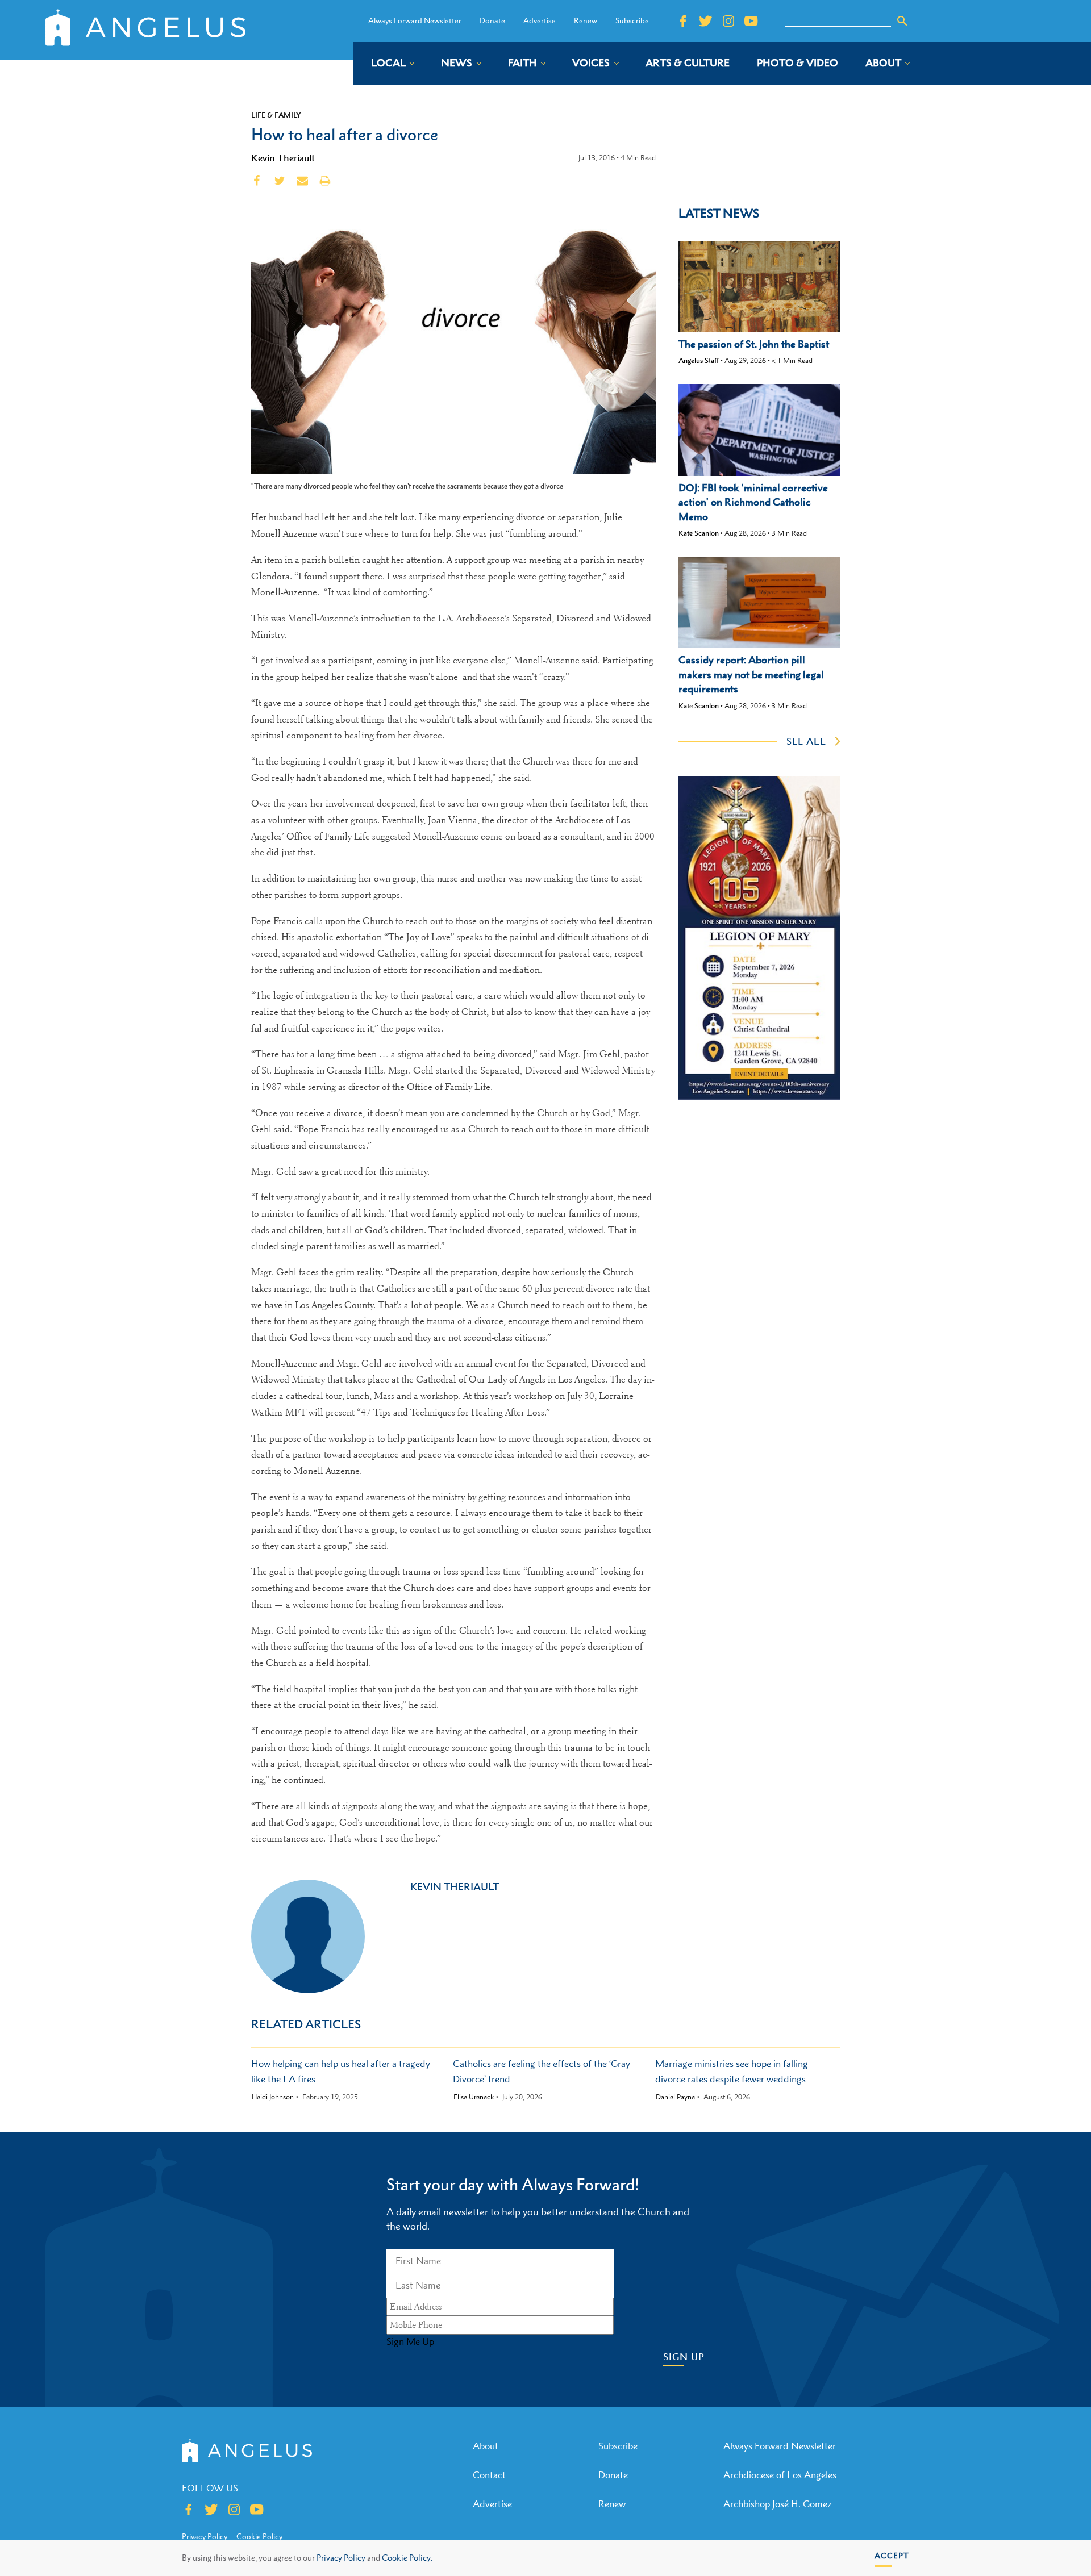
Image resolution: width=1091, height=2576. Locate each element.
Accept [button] (892, 2555)
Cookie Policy (259, 2536)
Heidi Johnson (273, 2097)
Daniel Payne (675, 2097)
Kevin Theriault (283, 158)
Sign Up (684, 2357)
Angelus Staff (699, 360)
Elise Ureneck (474, 2097)
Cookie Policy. (407, 2558)
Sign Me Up (410, 2341)
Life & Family (276, 115)
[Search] (902, 21)
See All (806, 741)
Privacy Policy (341, 2558)
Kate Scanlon (699, 533)
